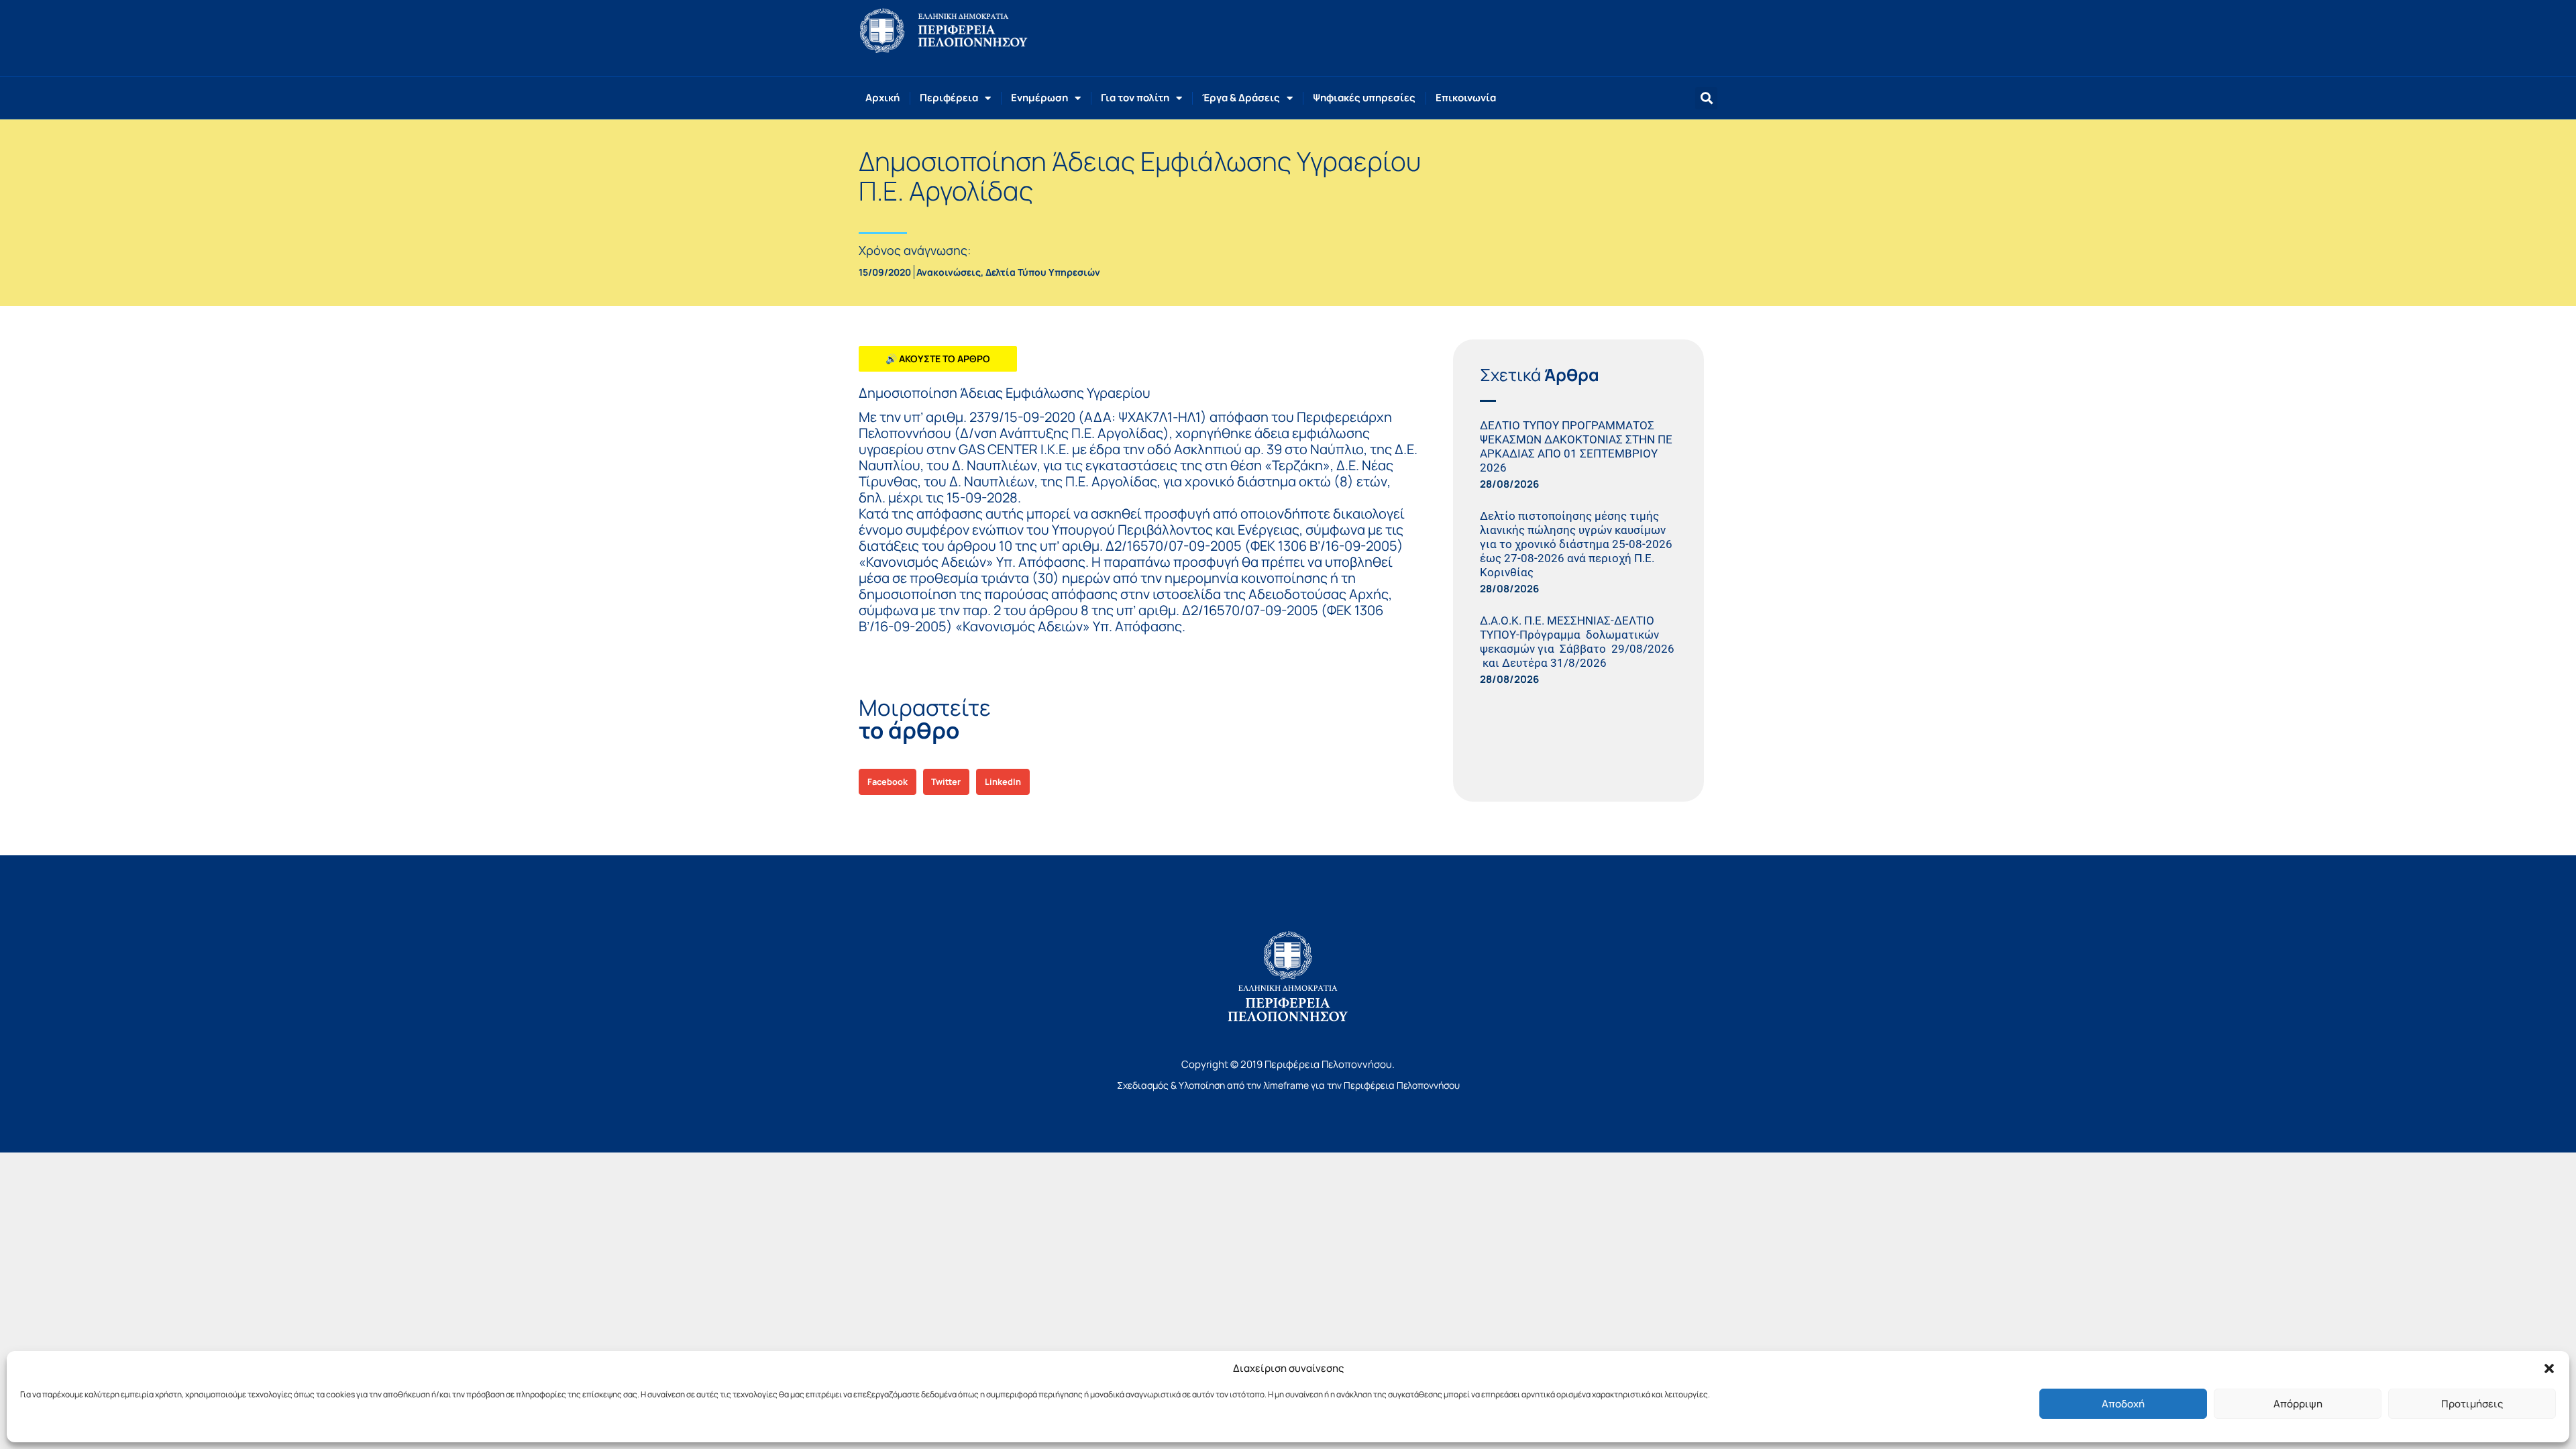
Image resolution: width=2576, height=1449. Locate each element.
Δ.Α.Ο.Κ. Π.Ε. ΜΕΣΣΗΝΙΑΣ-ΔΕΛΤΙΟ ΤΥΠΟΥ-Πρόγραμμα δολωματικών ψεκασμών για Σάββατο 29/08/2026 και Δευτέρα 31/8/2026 (1577, 642)
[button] (2549, 1368)
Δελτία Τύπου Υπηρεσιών (1043, 272)
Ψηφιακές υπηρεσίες (1364, 98)
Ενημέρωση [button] (1039, 98)
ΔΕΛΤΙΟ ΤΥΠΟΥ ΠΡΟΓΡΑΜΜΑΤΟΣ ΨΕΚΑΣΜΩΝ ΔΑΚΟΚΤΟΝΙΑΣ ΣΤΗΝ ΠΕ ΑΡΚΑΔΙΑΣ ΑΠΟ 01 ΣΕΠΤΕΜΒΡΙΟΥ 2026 (1576, 446)
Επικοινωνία (1466, 98)
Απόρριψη (2298, 1404)
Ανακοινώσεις (949, 272)
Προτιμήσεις (2472, 1404)
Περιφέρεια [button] (949, 98)
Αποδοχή (2123, 1404)
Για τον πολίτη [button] (1135, 98)
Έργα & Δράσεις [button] (1241, 98)
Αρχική (882, 98)
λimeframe (1286, 1085)
